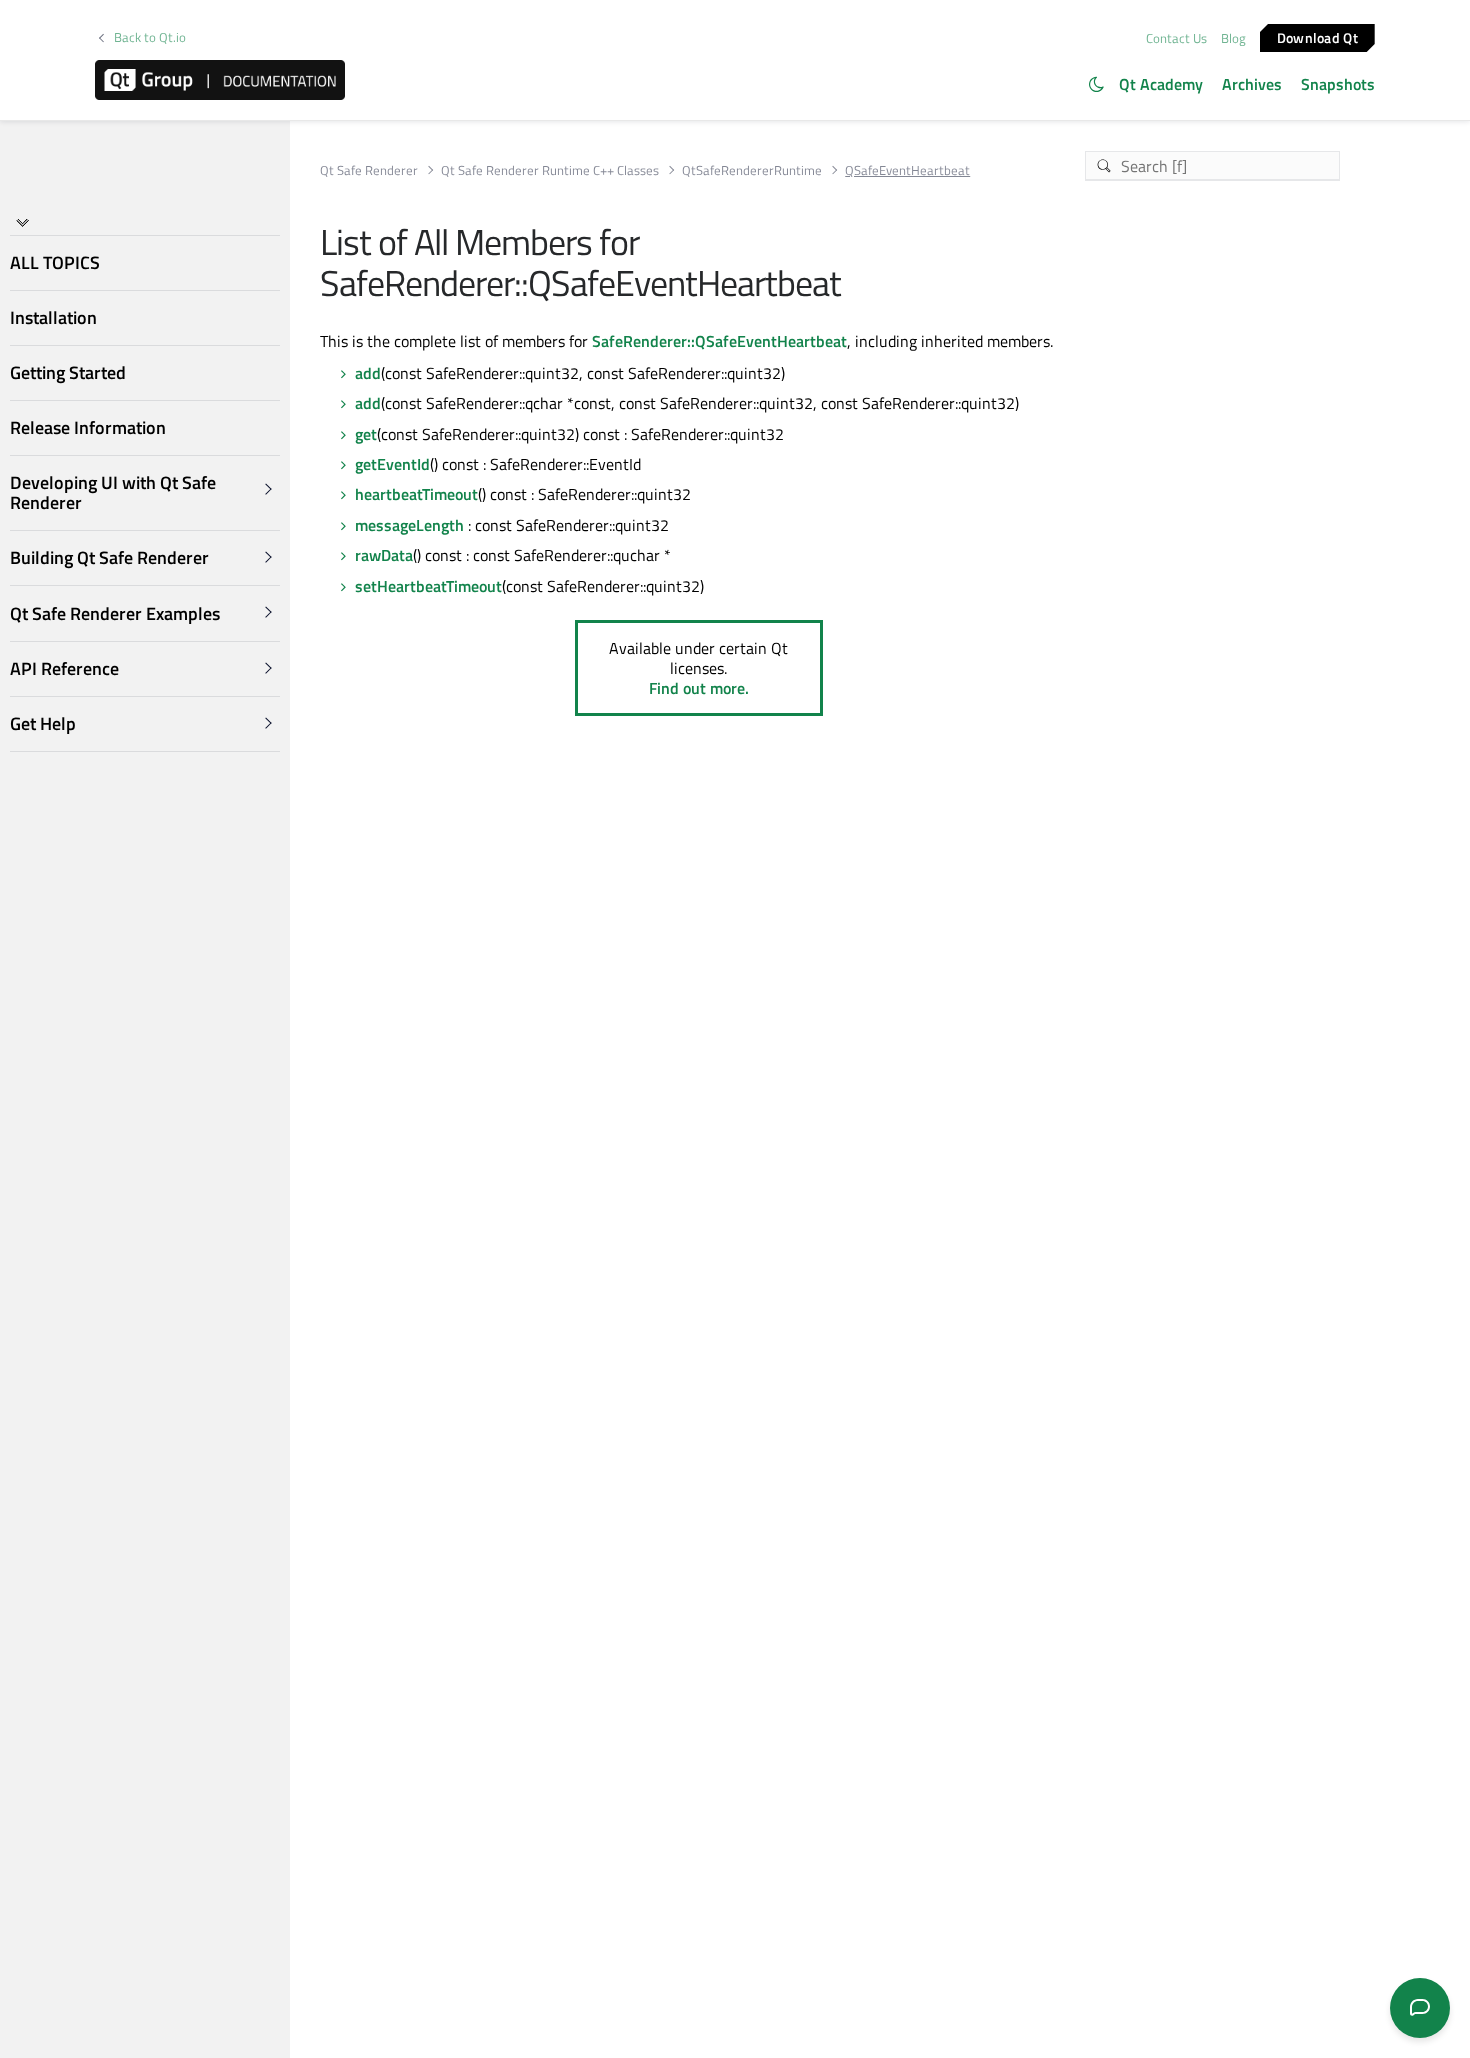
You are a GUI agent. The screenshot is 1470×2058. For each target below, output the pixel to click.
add (368, 373)
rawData (384, 555)
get (366, 434)
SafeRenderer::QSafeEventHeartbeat (719, 341)
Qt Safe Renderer (369, 170)
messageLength (409, 525)
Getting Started (68, 372)
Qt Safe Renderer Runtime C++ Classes (550, 170)
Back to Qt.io (150, 37)
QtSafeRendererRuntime (752, 170)
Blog (1233, 38)
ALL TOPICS (55, 262)
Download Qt (1317, 36)
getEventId (392, 464)
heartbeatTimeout (416, 494)
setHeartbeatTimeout (428, 586)
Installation (53, 317)
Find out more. (699, 688)
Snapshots (1338, 84)
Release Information (88, 427)
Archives (1252, 84)
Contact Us (1176, 38)
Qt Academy (1161, 84)
